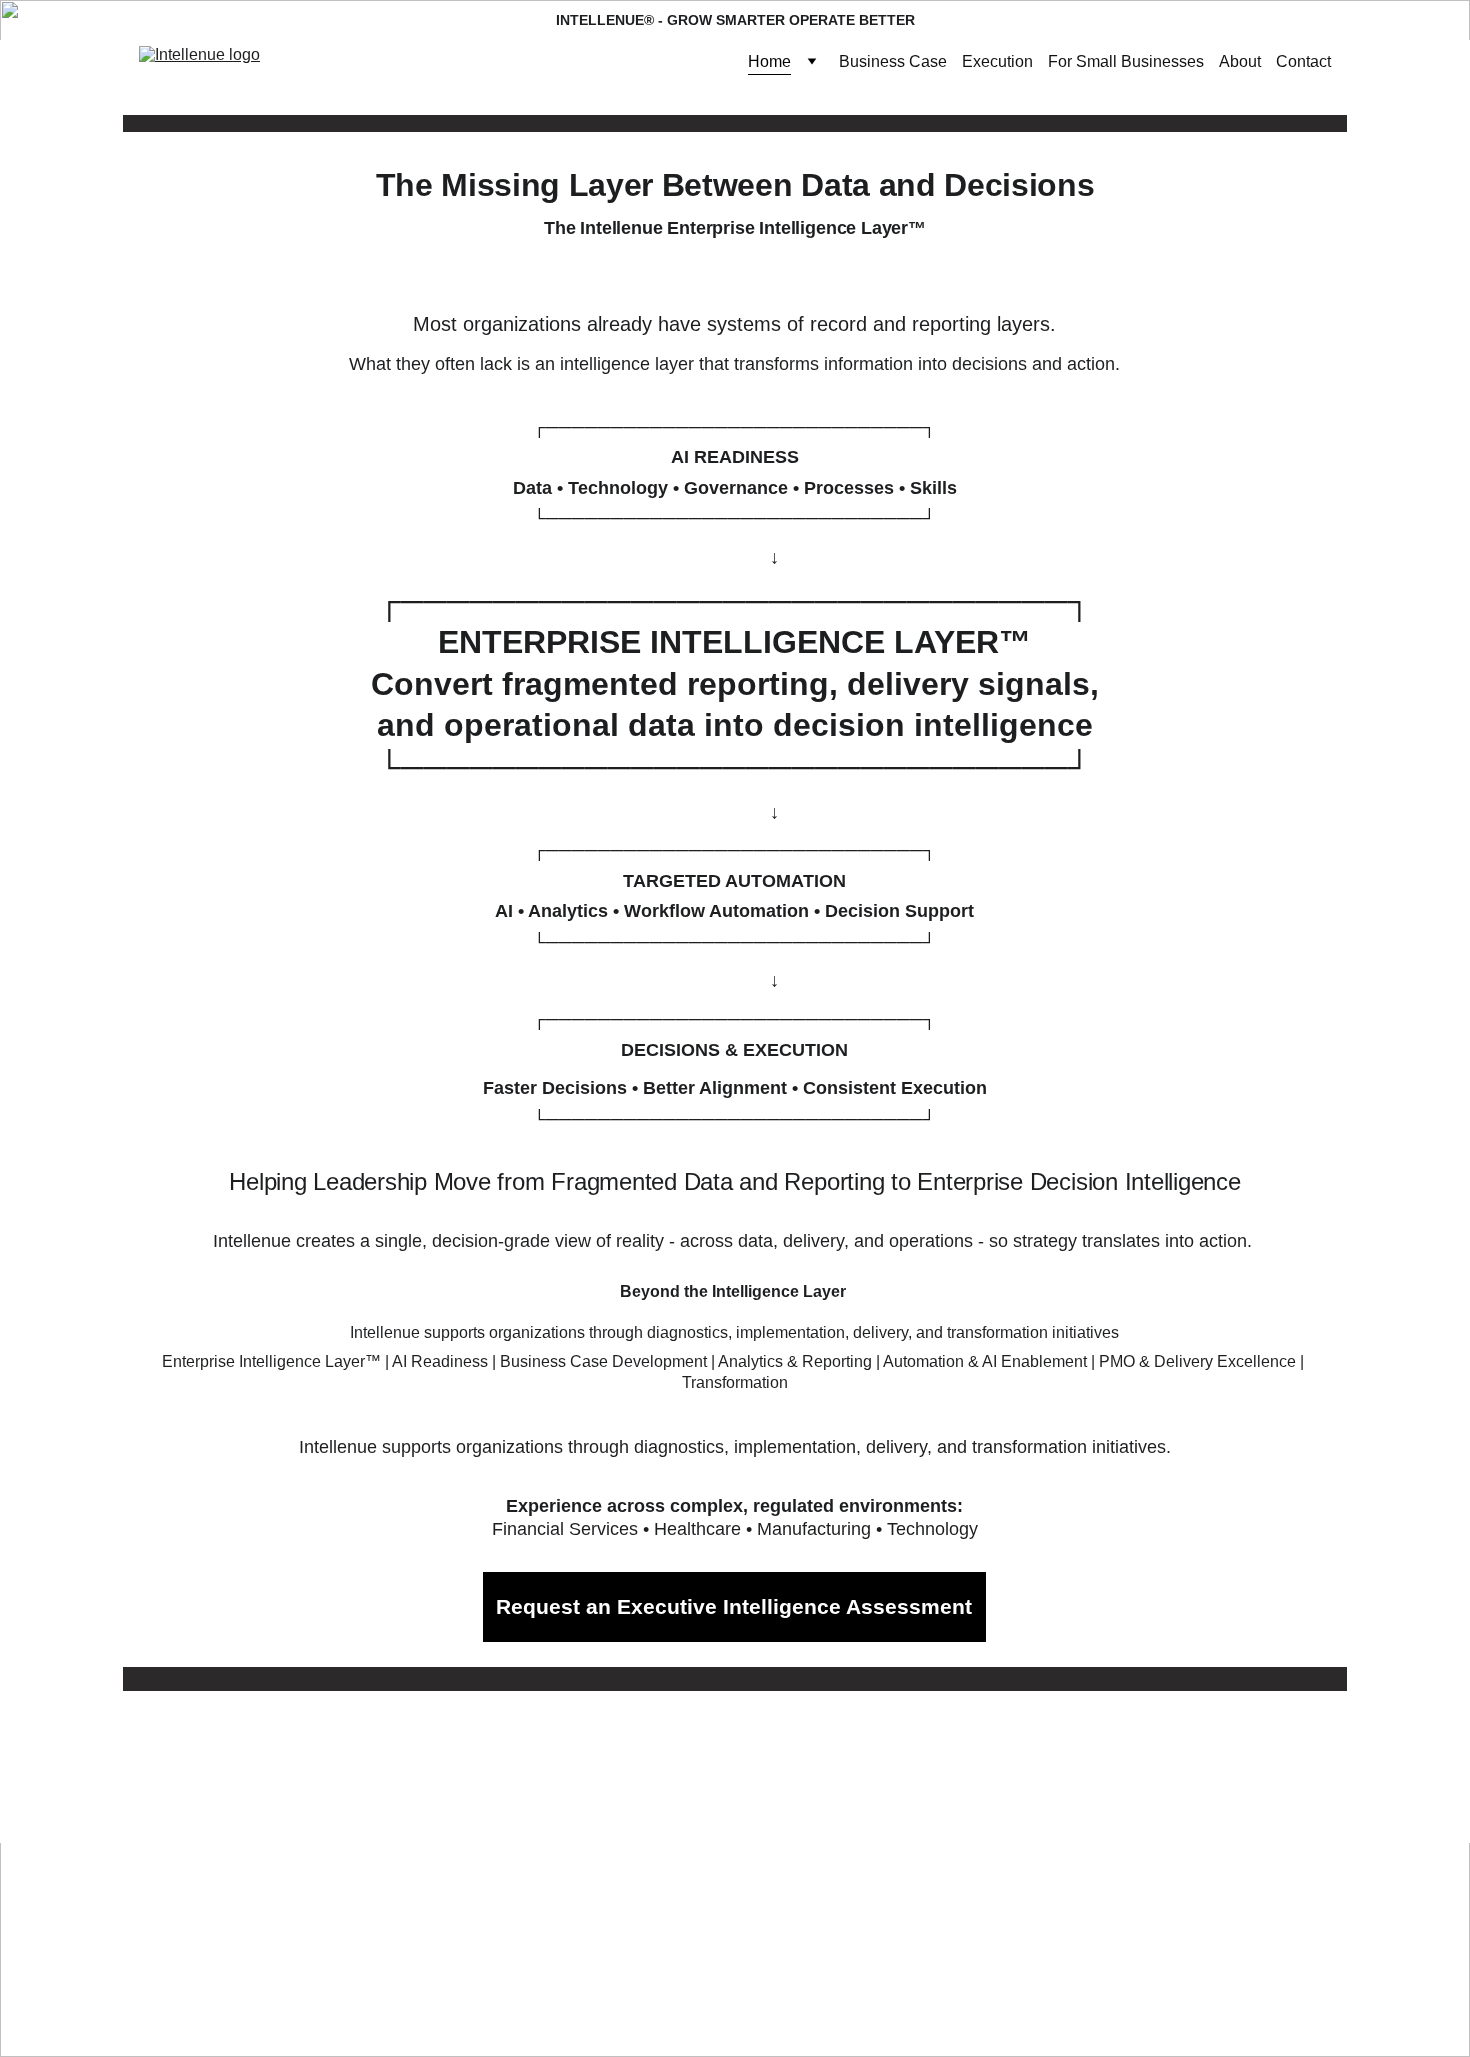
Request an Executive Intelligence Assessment (734, 1606)
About (1240, 61)
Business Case (893, 61)
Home (769, 61)
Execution (997, 61)
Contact (1303, 61)
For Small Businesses (1126, 61)
